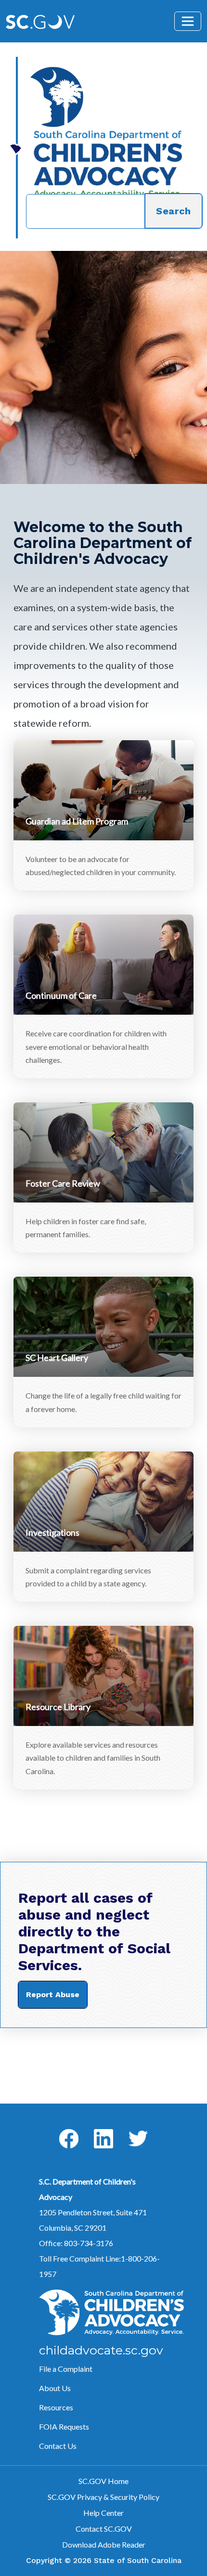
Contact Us (58, 2446)
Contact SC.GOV (104, 2529)
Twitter (129, 2131)
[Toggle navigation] (188, 21)
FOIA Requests (64, 2426)
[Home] (106, 97)
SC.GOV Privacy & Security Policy (103, 2497)
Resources (56, 2407)
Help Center (103, 2513)
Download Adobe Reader (104, 2544)
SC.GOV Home (103, 2481)
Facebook (61, 2129)
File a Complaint (66, 2369)
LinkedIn (96, 2129)
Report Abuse (53, 1994)
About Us (55, 2388)
